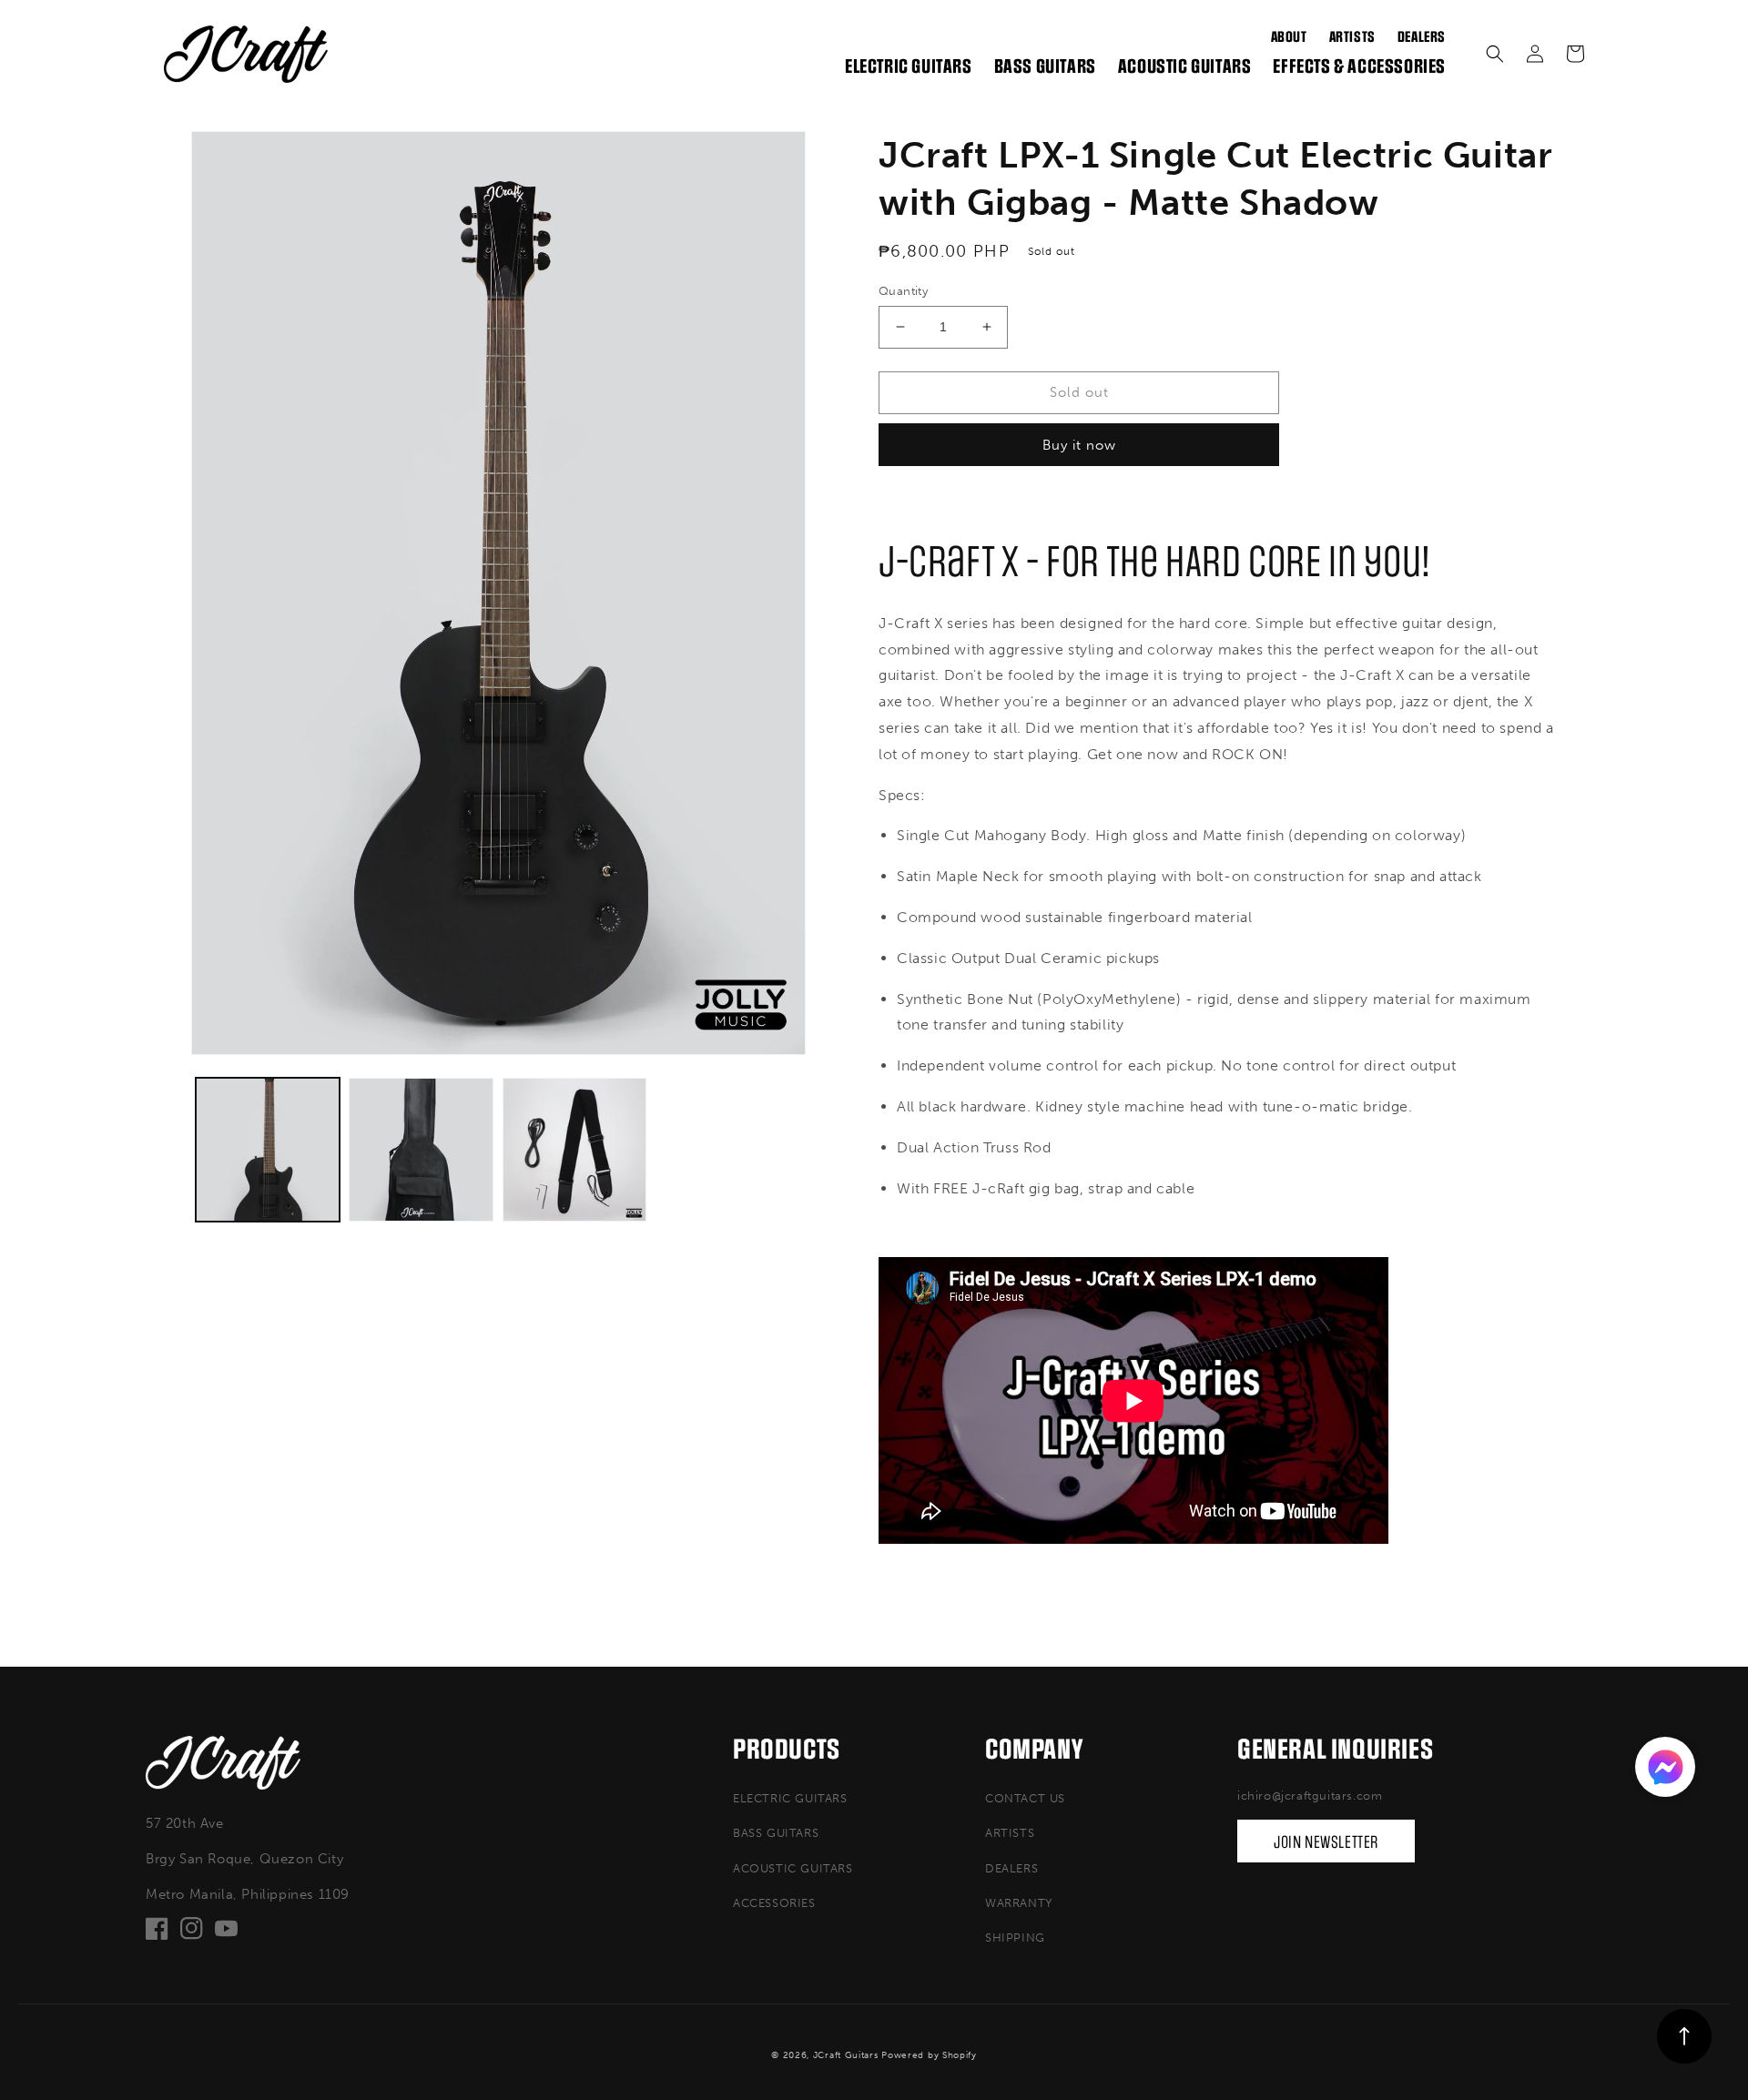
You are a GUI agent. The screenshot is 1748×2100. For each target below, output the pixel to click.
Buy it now (1079, 445)
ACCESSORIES (774, 1903)
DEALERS (1011, 1868)
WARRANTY (1019, 1903)
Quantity (903, 291)
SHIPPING (1015, 1938)
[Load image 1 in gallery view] (268, 1150)
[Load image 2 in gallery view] (421, 1150)
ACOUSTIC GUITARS (793, 1868)
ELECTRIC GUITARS (790, 1798)
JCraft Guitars (846, 2055)
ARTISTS (1010, 1833)
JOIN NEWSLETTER (1326, 1842)
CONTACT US (1025, 1798)
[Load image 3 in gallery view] (574, 1150)
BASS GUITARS (776, 1833)
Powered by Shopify (929, 2055)
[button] (1495, 54)
